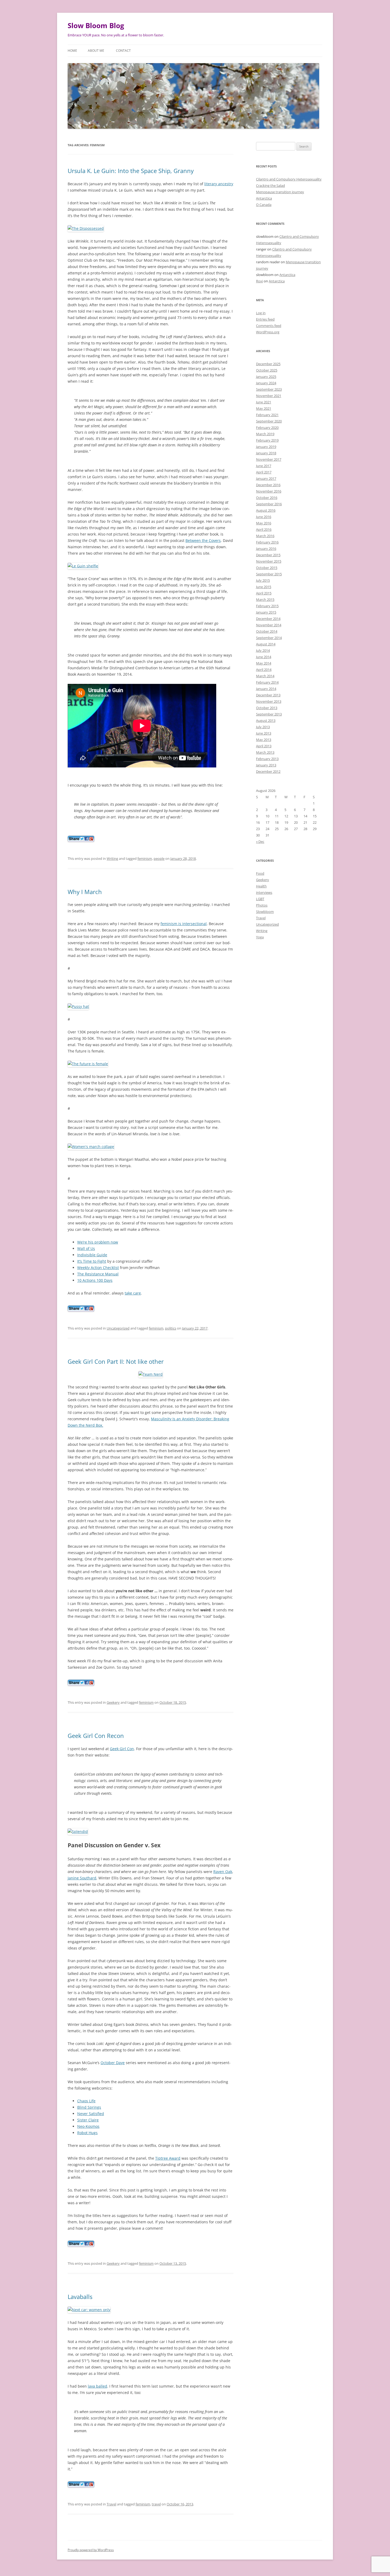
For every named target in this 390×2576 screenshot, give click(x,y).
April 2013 (264, 746)
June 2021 (264, 402)
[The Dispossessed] (86, 228)
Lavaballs (80, 2297)
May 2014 (264, 663)
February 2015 (267, 606)
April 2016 (264, 529)
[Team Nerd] (151, 1374)
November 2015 (269, 561)
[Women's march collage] (91, 1147)
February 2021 (267, 415)
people (159, 858)
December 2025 (268, 364)
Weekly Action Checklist (98, 1268)
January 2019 (266, 447)
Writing (112, 858)
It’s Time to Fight (92, 1261)
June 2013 (264, 733)
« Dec (260, 842)
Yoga (260, 937)
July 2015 (263, 580)
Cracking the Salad (270, 185)
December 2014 (268, 619)
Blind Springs (89, 2107)
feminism (145, 858)
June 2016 (264, 517)
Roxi (259, 281)
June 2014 (264, 657)
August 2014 (266, 644)
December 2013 (268, 695)
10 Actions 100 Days (95, 1280)
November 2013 (269, 701)
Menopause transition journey (280, 192)
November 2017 (269, 459)
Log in (261, 313)
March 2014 (265, 676)
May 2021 (264, 408)
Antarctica (264, 198)
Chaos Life (86, 2101)
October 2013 (267, 708)
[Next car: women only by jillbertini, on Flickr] (89, 2310)
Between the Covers (203, 540)
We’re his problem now (98, 1242)
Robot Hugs (87, 2133)
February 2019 (267, 440)
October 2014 (267, 631)
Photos (262, 905)
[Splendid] (78, 1831)
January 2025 (266, 377)
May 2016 (264, 523)
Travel (111, 2504)
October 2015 (267, 568)
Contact (123, 51)
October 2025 (267, 370)
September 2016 (269, 504)
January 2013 (266, 765)
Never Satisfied (91, 2114)
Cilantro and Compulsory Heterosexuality (289, 179)
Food (260, 873)
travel (156, 2504)
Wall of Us (86, 1248)
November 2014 (269, 625)
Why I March (85, 892)
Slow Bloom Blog (96, 25)
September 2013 (269, 714)
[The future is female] (88, 1064)
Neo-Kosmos (88, 2126)
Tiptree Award (168, 2158)
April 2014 (264, 670)
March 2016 (265, 536)
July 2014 (263, 650)
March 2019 (265, 434)
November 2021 (269, 396)
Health (261, 886)
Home (72, 51)
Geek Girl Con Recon (96, 1736)
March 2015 (265, 599)
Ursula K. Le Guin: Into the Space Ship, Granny (131, 171)
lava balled (97, 2386)
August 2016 (266, 510)
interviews (264, 892)
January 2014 (266, 689)
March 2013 (265, 752)
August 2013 (266, 720)
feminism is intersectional (184, 924)
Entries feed (265, 319)
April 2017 (264, 472)
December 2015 (268, 555)
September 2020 (269, 421)
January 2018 (266, 453)
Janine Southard (82, 1878)
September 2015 (269, 574)
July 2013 (263, 727)
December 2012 (268, 771)
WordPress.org (268, 332)
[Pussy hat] (78, 1006)
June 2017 (264, 466)
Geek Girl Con (122, 1749)
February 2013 (267, 759)
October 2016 (267, 498)
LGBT (260, 899)
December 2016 (268, 485)
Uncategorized (118, 1328)
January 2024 (266, 383)
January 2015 (266, 612)
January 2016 (266, 549)
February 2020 (267, 428)
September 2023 (269, 389)
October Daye (113, 2063)
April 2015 (264, 593)
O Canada (264, 205)
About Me (96, 51)
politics (171, 1328)
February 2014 (267, 682)
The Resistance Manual (98, 1274)
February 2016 (267, 542)
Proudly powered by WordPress (91, 2550)
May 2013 (264, 740)
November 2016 (269, 491)
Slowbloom (265, 912)
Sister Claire (88, 2120)
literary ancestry (219, 184)
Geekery (113, 1702)
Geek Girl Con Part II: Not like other (116, 1361)
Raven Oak (223, 1872)
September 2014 (269, 638)
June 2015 (264, 587)
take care (133, 1293)
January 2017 (266, 478)
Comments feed (269, 326)
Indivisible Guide (92, 1255)
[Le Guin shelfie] (83, 566)
